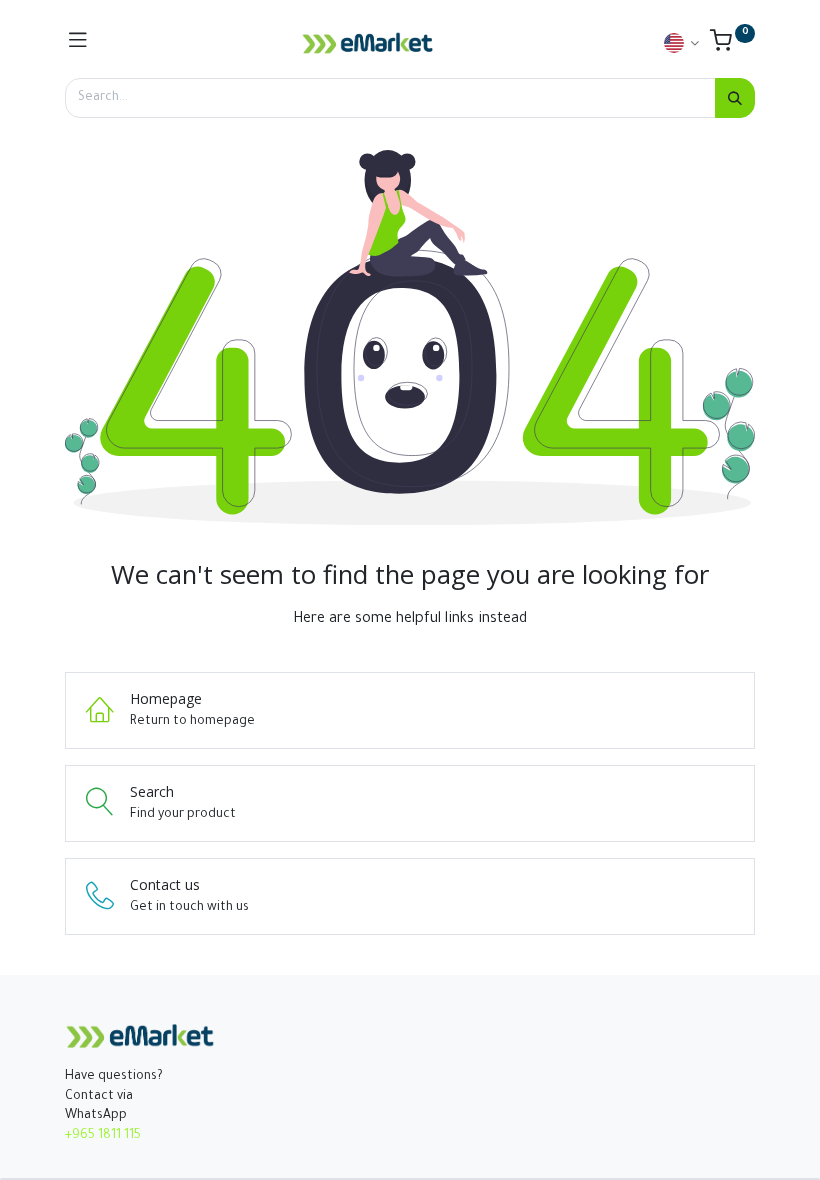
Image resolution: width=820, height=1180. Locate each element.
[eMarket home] (368, 43)
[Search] (735, 98)
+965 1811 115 (103, 1136)
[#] (78, 43)
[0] (732, 46)
